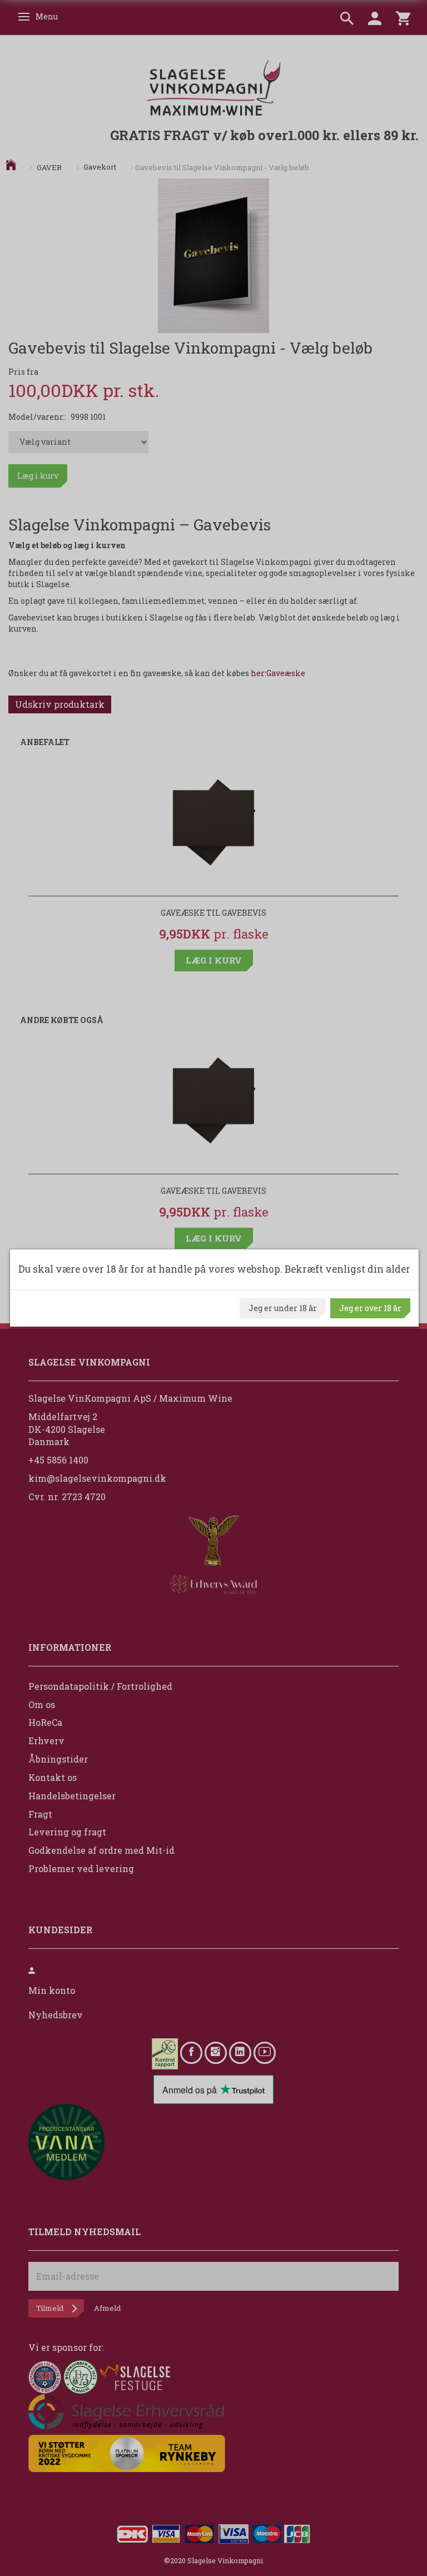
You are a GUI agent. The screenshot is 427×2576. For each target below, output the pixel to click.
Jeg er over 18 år (370, 1308)
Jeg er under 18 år (283, 1308)
